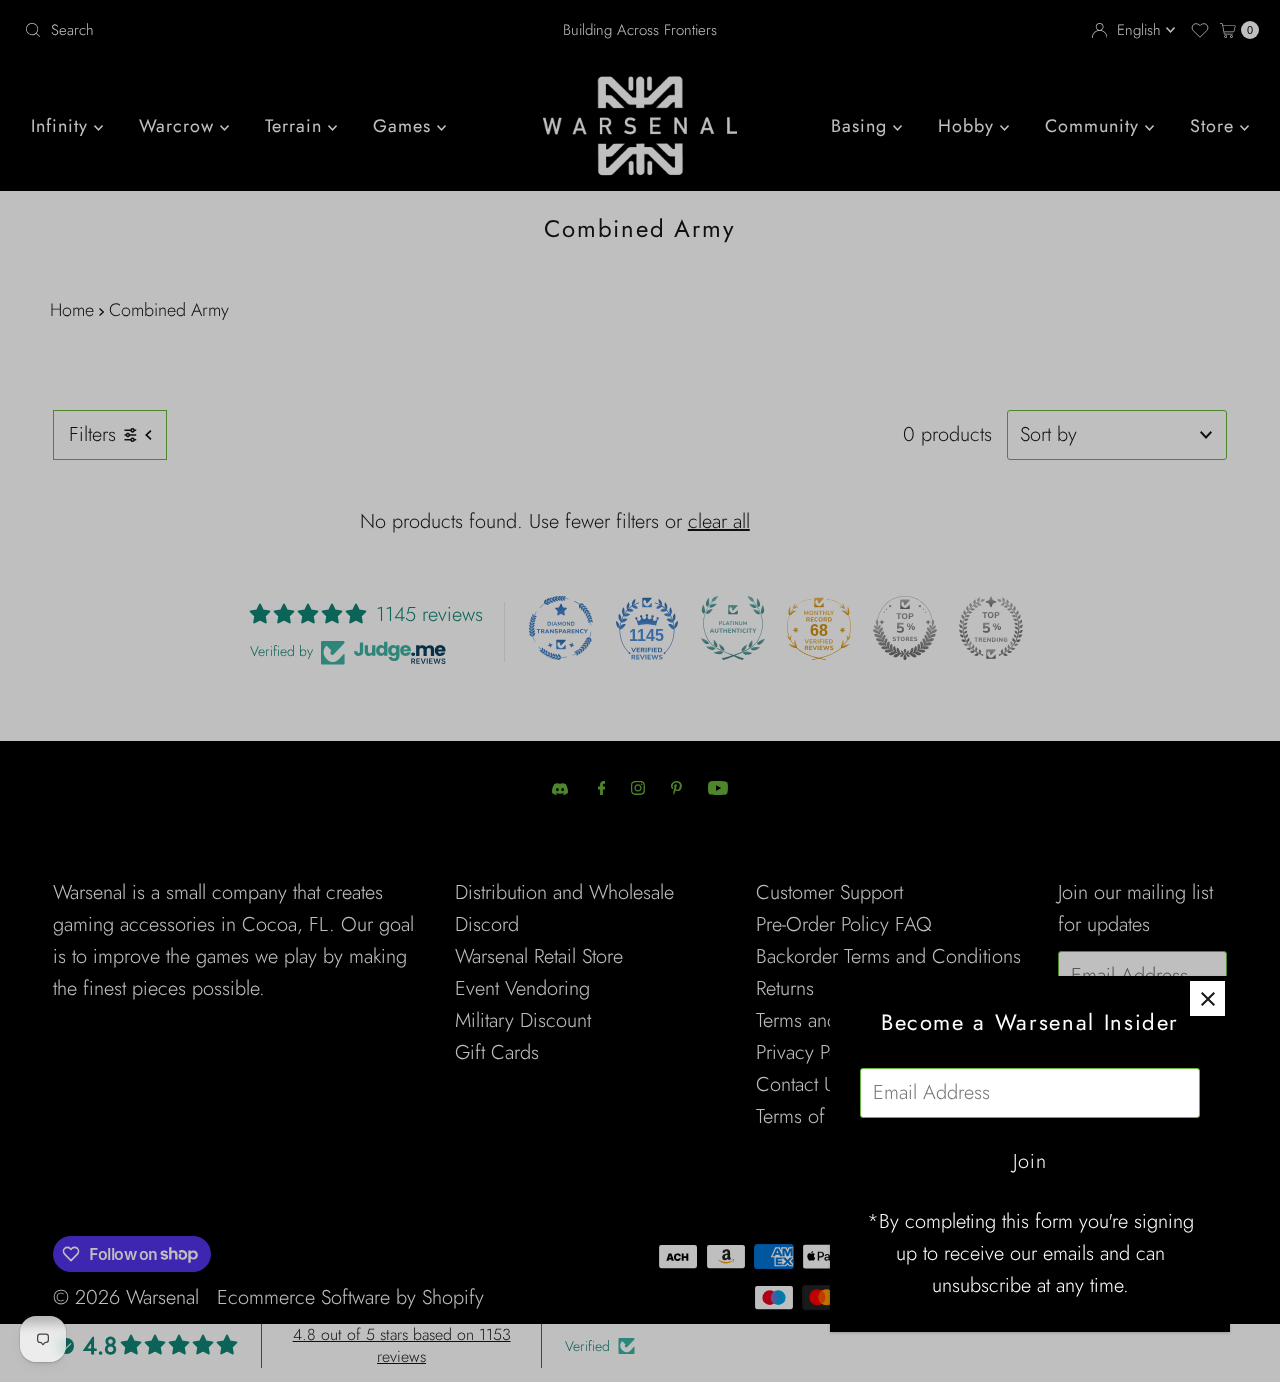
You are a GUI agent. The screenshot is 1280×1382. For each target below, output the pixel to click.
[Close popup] (1207, 998)
